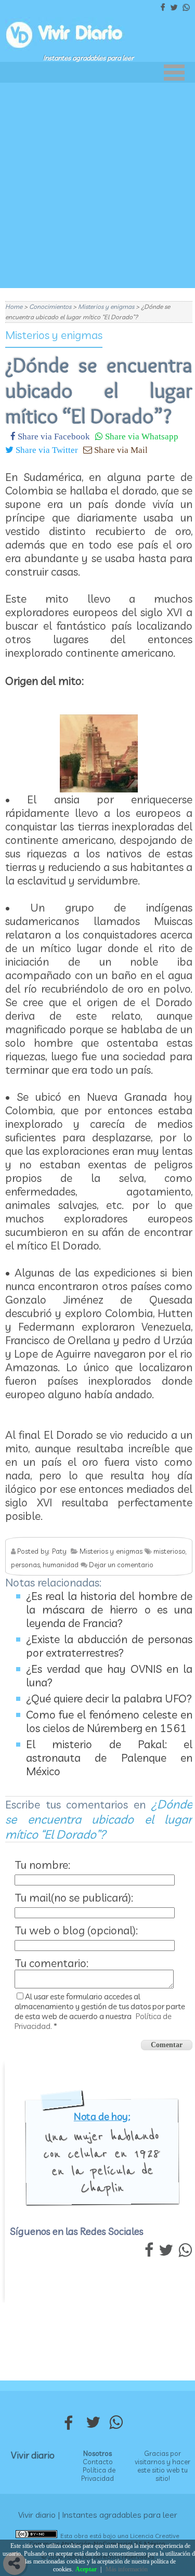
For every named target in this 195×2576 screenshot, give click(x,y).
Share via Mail (120, 450)
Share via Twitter (46, 450)
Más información (127, 2569)
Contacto (98, 2462)
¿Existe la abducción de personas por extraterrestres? (109, 1646)
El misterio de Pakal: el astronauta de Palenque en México (109, 1758)
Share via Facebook (53, 436)
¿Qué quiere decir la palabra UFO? (109, 1698)
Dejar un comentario (121, 1565)
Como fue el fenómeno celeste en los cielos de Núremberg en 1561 (109, 1721)
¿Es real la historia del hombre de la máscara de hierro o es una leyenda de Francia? (109, 1609)
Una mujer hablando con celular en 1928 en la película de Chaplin (102, 2162)
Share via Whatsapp (141, 436)
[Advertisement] (97, 185)
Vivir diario (33, 2455)
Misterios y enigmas (54, 335)
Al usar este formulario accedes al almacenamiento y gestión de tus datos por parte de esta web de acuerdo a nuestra (100, 2011)
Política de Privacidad (98, 2474)
